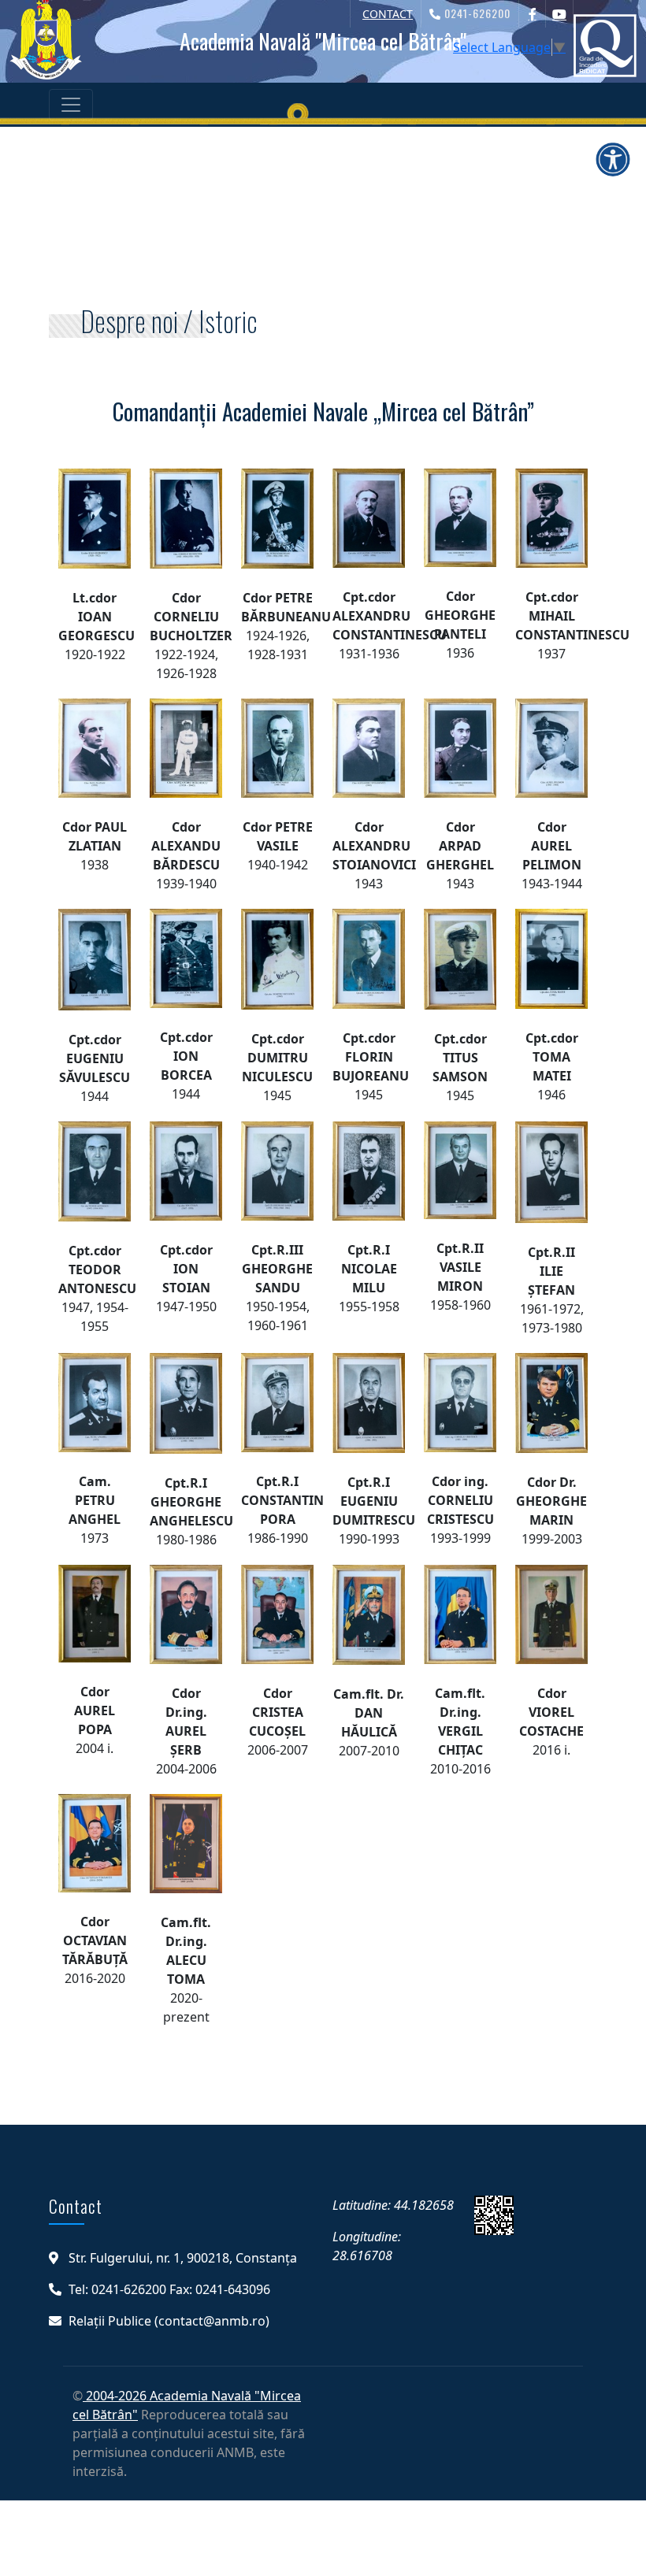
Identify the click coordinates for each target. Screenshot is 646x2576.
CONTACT (388, 14)
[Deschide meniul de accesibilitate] (613, 159)
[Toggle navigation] (71, 105)
